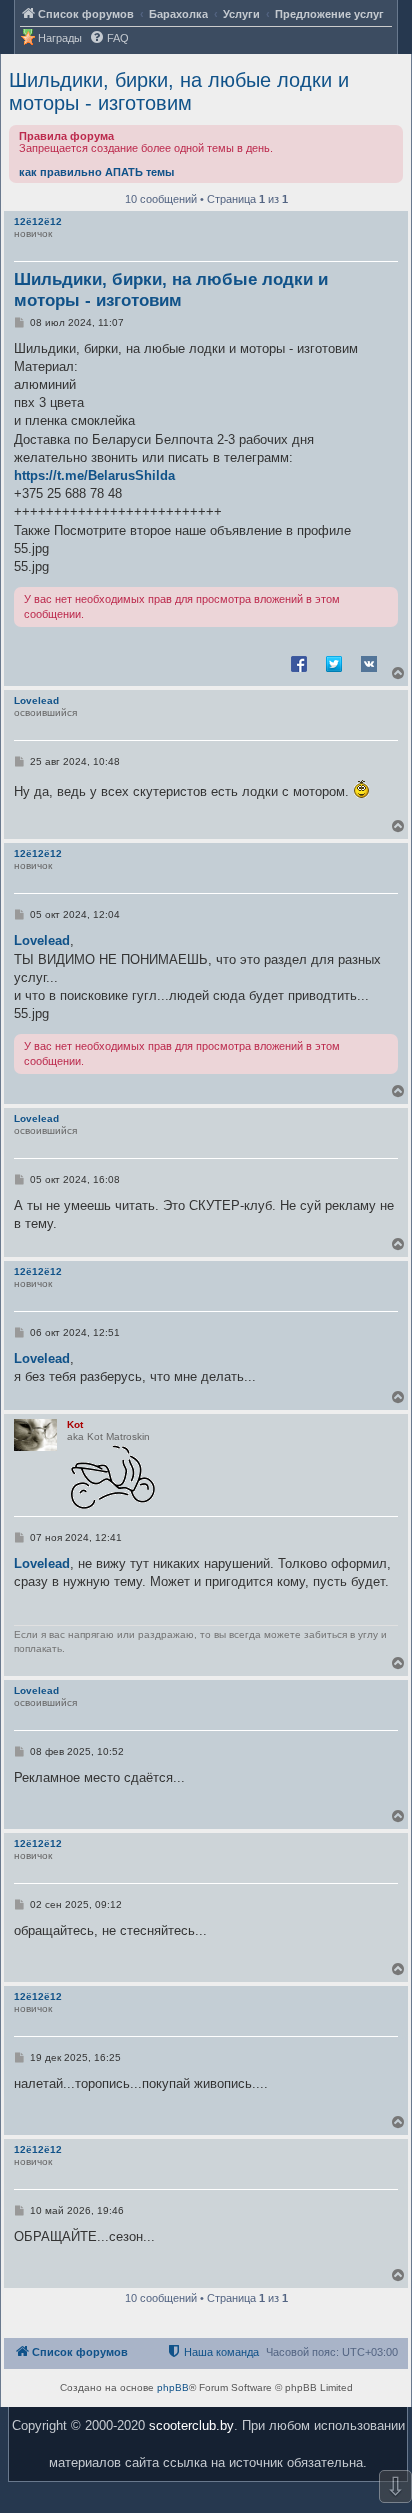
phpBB (173, 2387)
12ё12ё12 (38, 221)
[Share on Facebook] (299, 663)
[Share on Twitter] (334, 663)
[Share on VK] (369, 663)
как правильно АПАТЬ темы (96, 172)
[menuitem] (109, 38)
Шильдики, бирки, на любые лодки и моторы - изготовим (179, 91)
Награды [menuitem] (60, 38)
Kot (75, 1424)
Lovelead (36, 700)
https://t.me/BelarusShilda (94, 475)
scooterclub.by (191, 2425)
